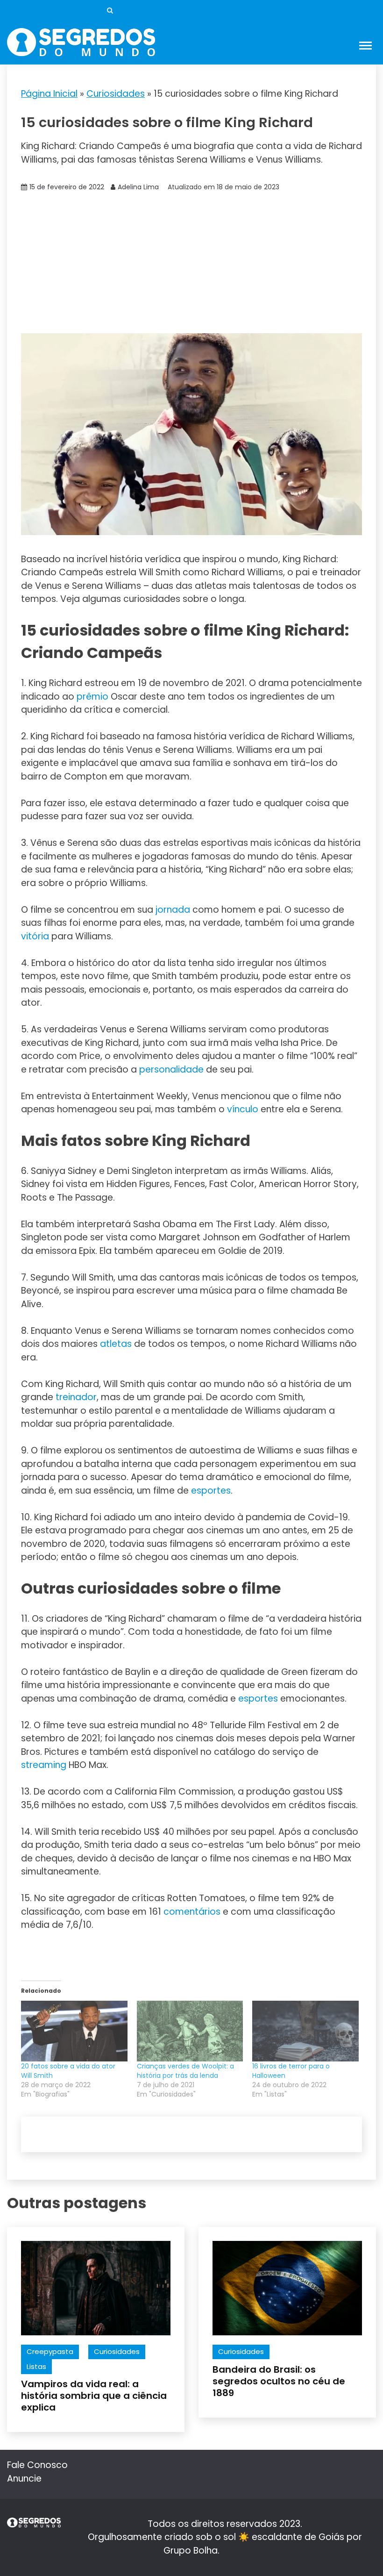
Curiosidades (116, 94)
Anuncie (24, 2479)
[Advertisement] (191, 263)
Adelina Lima (138, 187)
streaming (44, 1765)
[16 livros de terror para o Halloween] (305, 2031)
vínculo (243, 1109)
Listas (36, 2366)
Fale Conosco (37, 2465)
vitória (35, 936)
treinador (76, 1397)
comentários (192, 1912)
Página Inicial (49, 94)
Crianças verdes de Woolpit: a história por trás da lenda (185, 2071)
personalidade (171, 1070)
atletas (116, 1344)
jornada (173, 910)
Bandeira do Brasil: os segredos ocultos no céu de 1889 (279, 2381)
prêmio (92, 697)
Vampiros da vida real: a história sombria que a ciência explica (94, 2396)
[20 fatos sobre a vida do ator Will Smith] (74, 2031)
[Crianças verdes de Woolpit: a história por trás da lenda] (190, 2031)
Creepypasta (50, 2351)
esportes (211, 1491)
